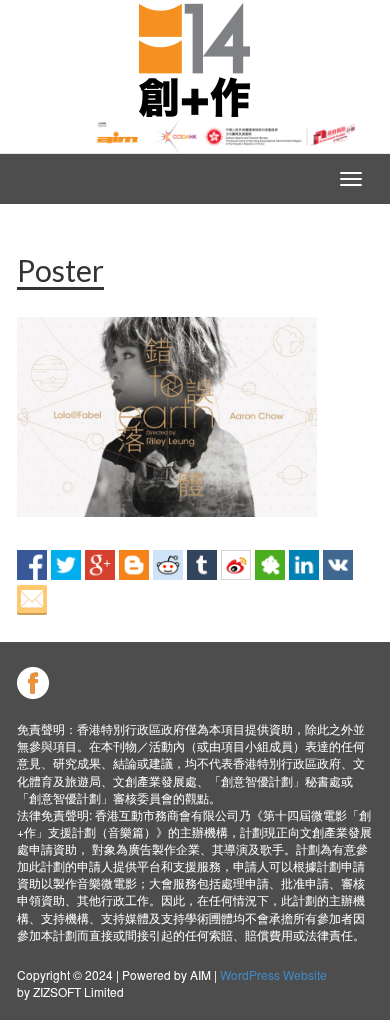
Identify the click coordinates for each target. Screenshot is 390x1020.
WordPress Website (273, 974)
